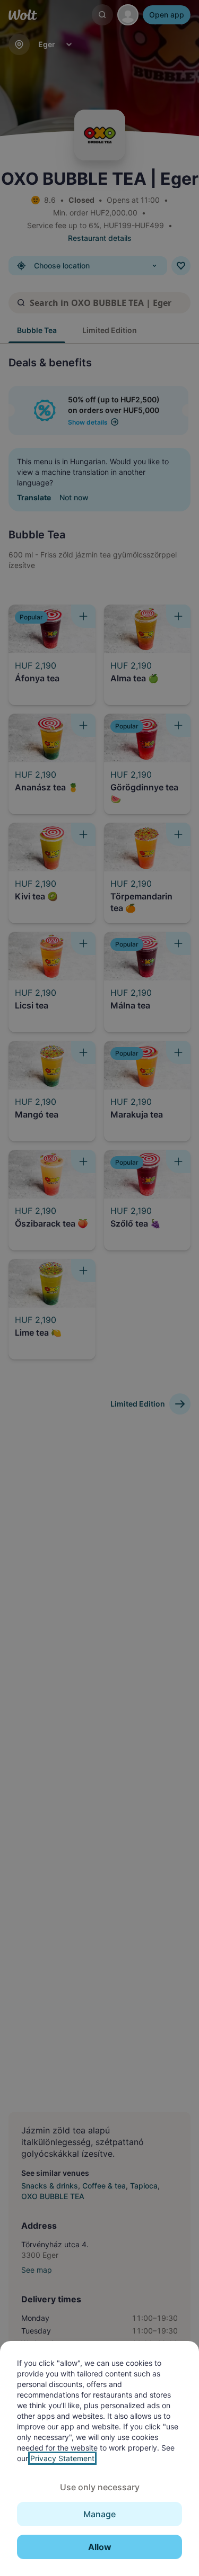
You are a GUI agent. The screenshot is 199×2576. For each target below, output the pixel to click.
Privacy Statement (62, 2458)
